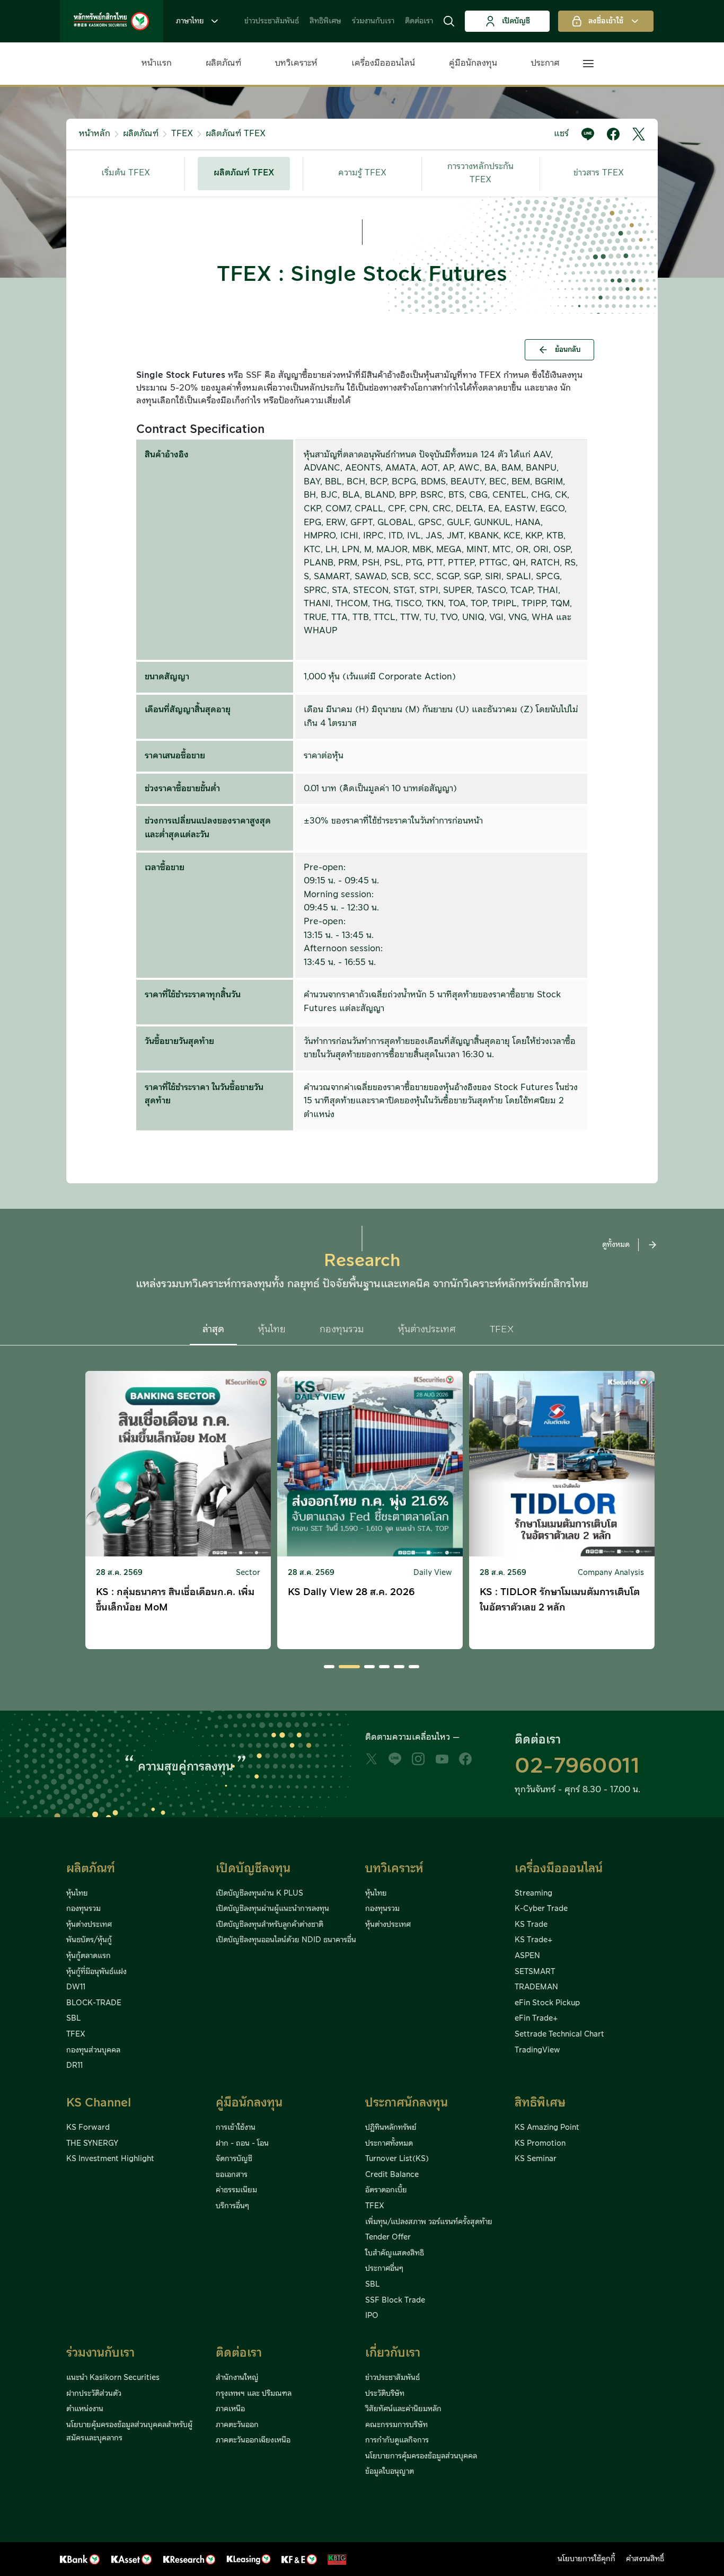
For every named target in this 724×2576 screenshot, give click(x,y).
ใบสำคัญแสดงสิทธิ (395, 2253)
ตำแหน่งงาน (85, 2409)
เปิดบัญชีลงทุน (253, 1869)
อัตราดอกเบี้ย (386, 2190)
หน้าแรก (157, 63)
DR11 (74, 2066)
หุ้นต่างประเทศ (89, 1925)
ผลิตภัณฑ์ (223, 63)
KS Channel (99, 2103)
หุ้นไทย (77, 1893)
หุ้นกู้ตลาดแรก (89, 1956)
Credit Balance (392, 2175)
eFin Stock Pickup (547, 2003)
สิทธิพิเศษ (325, 21)
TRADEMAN (536, 1987)
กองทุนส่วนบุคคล (93, 2050)
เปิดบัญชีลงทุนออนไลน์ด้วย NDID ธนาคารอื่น (286, 1940)
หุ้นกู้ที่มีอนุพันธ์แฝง (96, 1972)
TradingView (537, 2050)
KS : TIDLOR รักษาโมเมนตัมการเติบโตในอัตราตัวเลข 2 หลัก (560, 1600)
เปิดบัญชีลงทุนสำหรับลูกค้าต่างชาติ (270, 1925)
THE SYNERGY (92, 2144)
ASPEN (527, 1956)
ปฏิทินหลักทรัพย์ (391, 2128)
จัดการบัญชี (234, 2159)
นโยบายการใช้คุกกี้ (586, 2559)
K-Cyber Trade (541, 1909)
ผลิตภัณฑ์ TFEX (236, 134)
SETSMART (535, 1972)
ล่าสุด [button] (213, 1329)
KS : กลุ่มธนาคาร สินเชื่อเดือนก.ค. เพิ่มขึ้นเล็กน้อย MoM (175, 1600)
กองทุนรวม (83, 1909)
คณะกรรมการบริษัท (396, 2425)
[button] (449, 21)
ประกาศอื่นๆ (384, 2269)
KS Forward (88, 2128)
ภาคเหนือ (230, 2409)
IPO (372, 2316)
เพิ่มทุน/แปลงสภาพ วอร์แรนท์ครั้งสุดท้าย (429, 2222)
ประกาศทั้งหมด (389, 2144)
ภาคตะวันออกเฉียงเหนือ (253, 2440)
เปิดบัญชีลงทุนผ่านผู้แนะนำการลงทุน (272, 1909)
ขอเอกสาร (232, 2175)
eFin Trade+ (536, 2019)
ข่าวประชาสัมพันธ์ (272, 21)
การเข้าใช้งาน (236, 2128)
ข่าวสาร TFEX (599, 173)
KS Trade (531, 1925)
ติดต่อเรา (419, 21)
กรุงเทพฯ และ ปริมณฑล (254, 2394)
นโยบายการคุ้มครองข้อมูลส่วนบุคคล (421, 2456)
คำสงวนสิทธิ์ (645, 2559)
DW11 (76, 1987)
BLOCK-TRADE (94, 2003)
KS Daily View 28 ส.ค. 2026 (351, 1592)
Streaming (533, 1893)
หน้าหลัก (95, 134)
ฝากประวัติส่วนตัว (94, 2394)
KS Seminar (536, 2159)
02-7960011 (577, 1766)
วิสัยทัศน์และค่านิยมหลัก (403, 2409)
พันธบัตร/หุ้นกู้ (89, 1940)
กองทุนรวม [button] (342, 1329)
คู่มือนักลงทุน (473, 63)
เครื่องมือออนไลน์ (383, 63)
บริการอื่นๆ (232, 2206)
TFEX (182, 134)
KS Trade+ (533, 1940)
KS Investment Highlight (110, 2159)
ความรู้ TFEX (362, 173)
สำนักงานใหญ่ (237, 2378)
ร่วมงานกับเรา (373, 21)
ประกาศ (545, 63)
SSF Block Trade (395, 2300)
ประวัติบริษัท (385, 2394)
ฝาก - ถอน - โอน (242, 2144)
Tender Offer (388, 2237)
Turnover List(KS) (397, 2159)
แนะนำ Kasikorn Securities (113, 2378)
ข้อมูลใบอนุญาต (390, 2472)
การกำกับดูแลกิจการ (397, 2440)
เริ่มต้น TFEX (126, 173)
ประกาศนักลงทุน (407, 2103)
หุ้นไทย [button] (272, 1329)
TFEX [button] (502, 1329)
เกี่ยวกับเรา (393, 2353)
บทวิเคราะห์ (296, 63)
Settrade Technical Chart (559, 2034)
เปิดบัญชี (516, 21)
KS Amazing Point (547, 2128)
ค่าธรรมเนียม (236, 2190)
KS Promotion (540, 2144)
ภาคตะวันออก (237, 2425)
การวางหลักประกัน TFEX (480, 173)
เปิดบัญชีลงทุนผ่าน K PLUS (259, 1893)
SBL (73, 2019)
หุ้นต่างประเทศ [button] (427, 1329)
